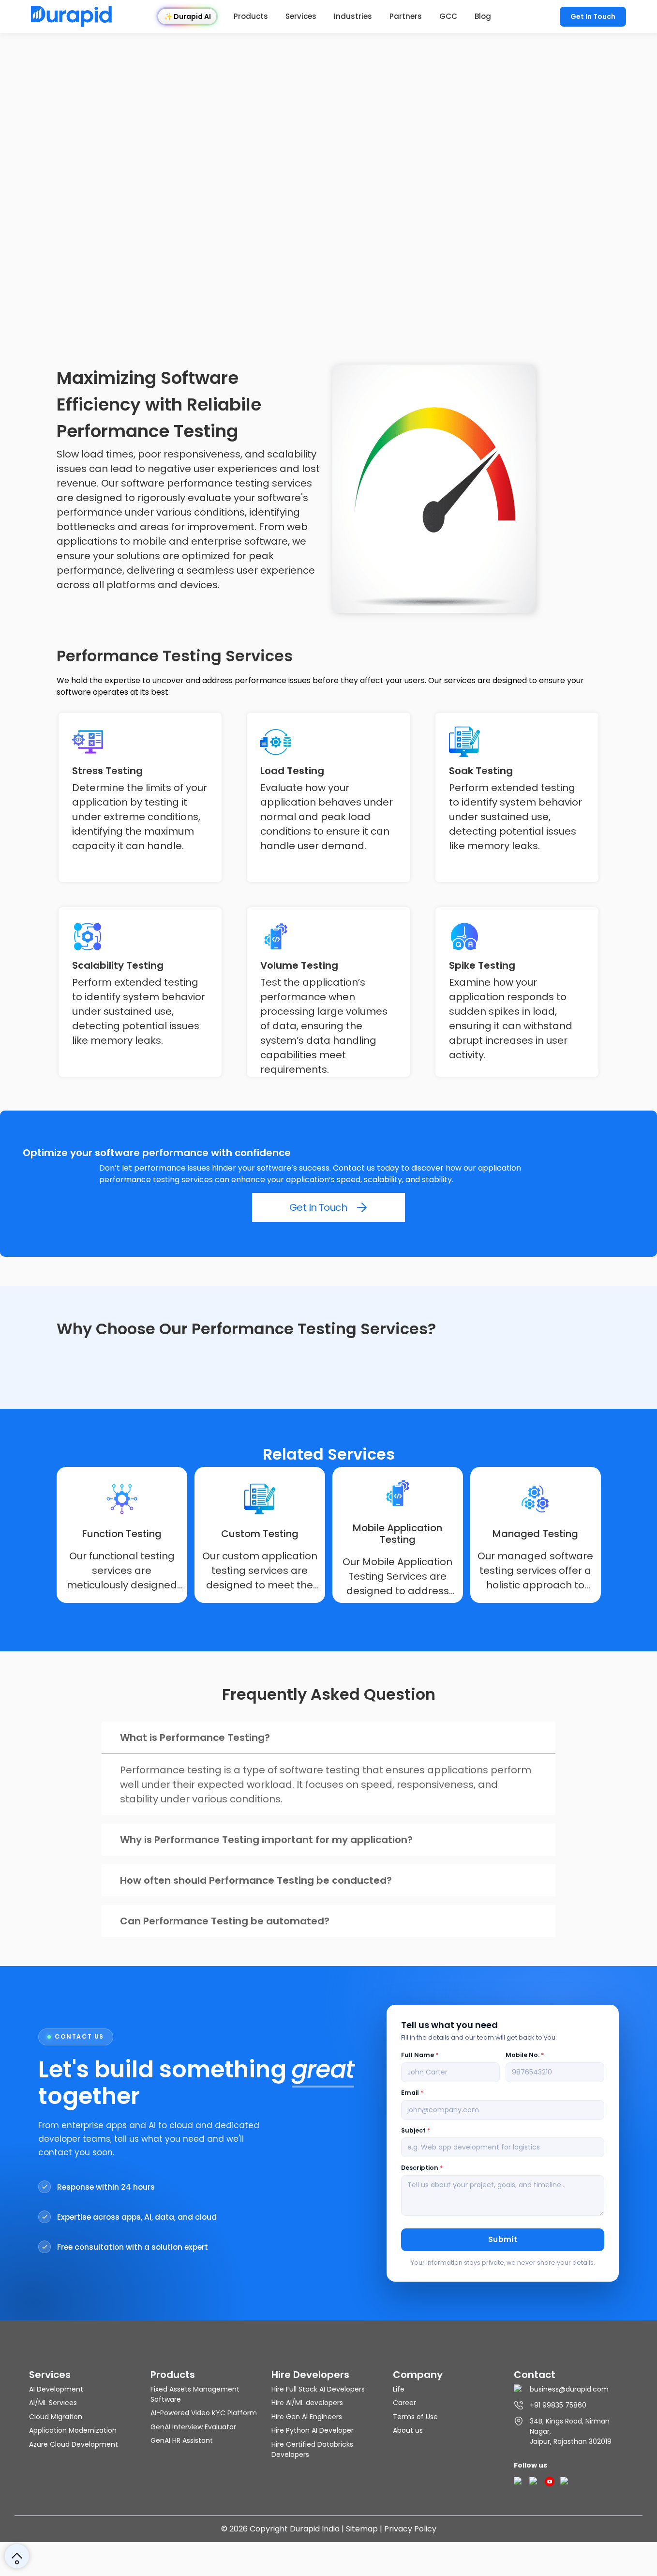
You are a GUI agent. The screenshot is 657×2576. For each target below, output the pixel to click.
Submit (503, 2239)
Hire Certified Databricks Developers (312, 2449)
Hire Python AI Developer (313, 2430)
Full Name (420, 2055)
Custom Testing (260, 1534)
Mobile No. (525, 2055)
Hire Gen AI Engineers (307, 2417)
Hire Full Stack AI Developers (318, 2389)
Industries (353, 16)
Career (404, 2403)
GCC (448, 16)
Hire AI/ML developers (307, 2403)
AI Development (56, 2389)
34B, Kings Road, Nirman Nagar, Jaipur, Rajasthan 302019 (571, 2431)
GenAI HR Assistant (182, 2440)
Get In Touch (593, 16)
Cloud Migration (56, 2417)
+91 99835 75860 (558, 2405)
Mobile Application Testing (397, 1534)
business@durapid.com (569, 2389)
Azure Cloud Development (74, 2444)
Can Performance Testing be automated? (225, 1921)
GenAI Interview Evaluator (193, 2427)
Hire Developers (310, 2375)
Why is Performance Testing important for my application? (266, 1840)
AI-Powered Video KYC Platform (204, 2413)
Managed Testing (535, 1534)
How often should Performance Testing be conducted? (256, 1880)
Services (301, 16)
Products (251, 16)
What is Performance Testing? (195, 1738)
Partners (406, 16)
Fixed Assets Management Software (195, 2394)
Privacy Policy (410, 2529)
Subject (416, 2130)
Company (418, 2375)
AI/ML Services (53, 2403)
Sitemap (362, 2529)
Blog (483, 16)
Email (412, 2093)
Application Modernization (73, 2430)
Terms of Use (415, 2417)
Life (399, 2389)
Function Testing (122, 1534)
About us (408, 2430)
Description (422, 2168)
